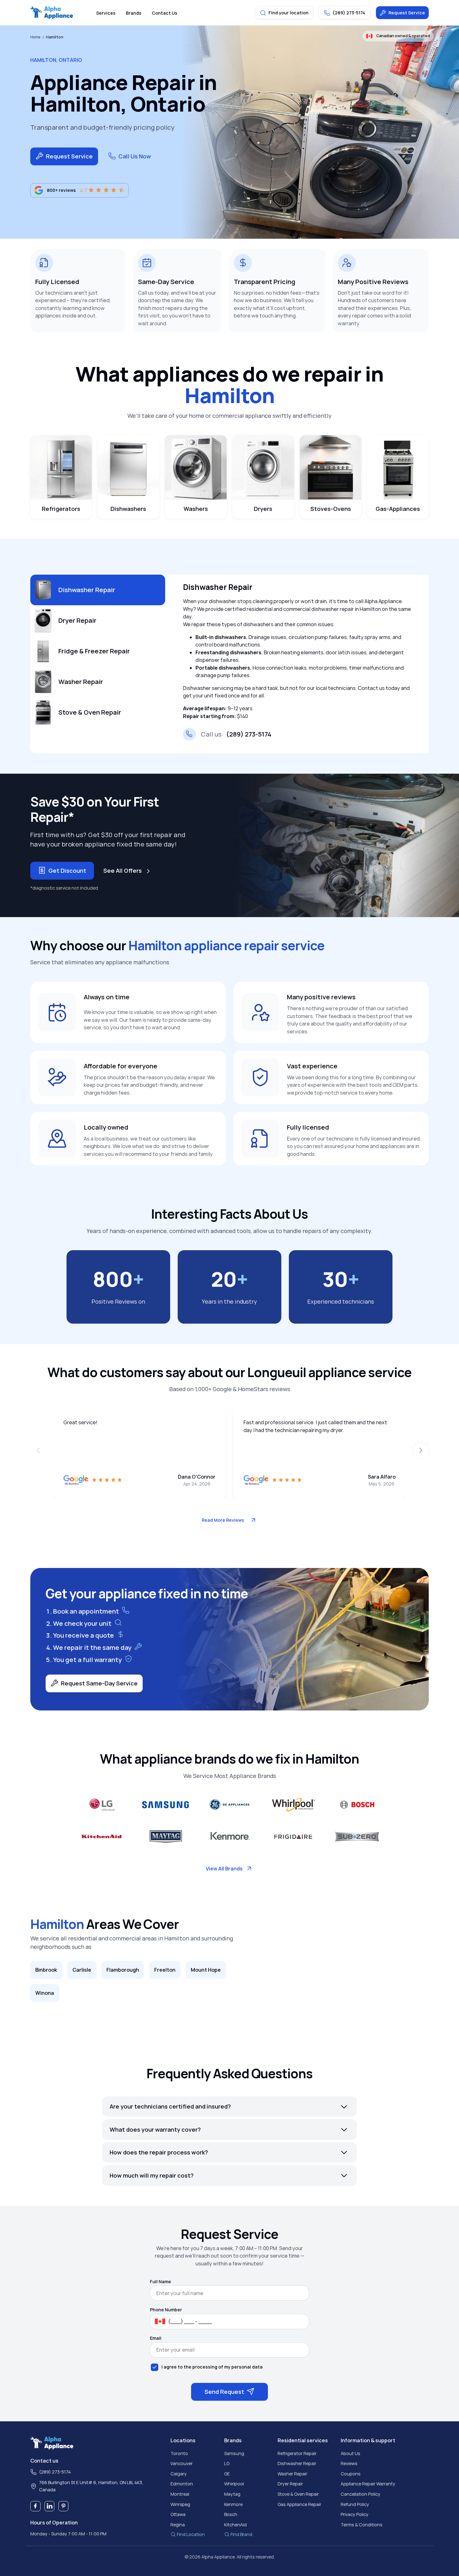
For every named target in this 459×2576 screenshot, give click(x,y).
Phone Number (166, 2310)
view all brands (224, 1869)
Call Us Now (135, 156)
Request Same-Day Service (99, 1683)
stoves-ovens (331, 509)
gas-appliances (398, 509)
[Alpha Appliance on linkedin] (49, 2506)
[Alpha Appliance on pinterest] (64, 2506)
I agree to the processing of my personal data (212, 2367)
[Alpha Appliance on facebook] (35, 2506)
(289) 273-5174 (236, 734)
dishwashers (128, 509)
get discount (67, 871)
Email (156, 2338)
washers (196, 509)
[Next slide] (421, 1450)
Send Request (224, 2392)
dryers (263, 509)
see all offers (123, 871)
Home (35, 37)
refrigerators (61, 509)
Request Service (407, 13)
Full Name (160, 2282)
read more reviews (223, 1520)
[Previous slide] (38, 1450)
